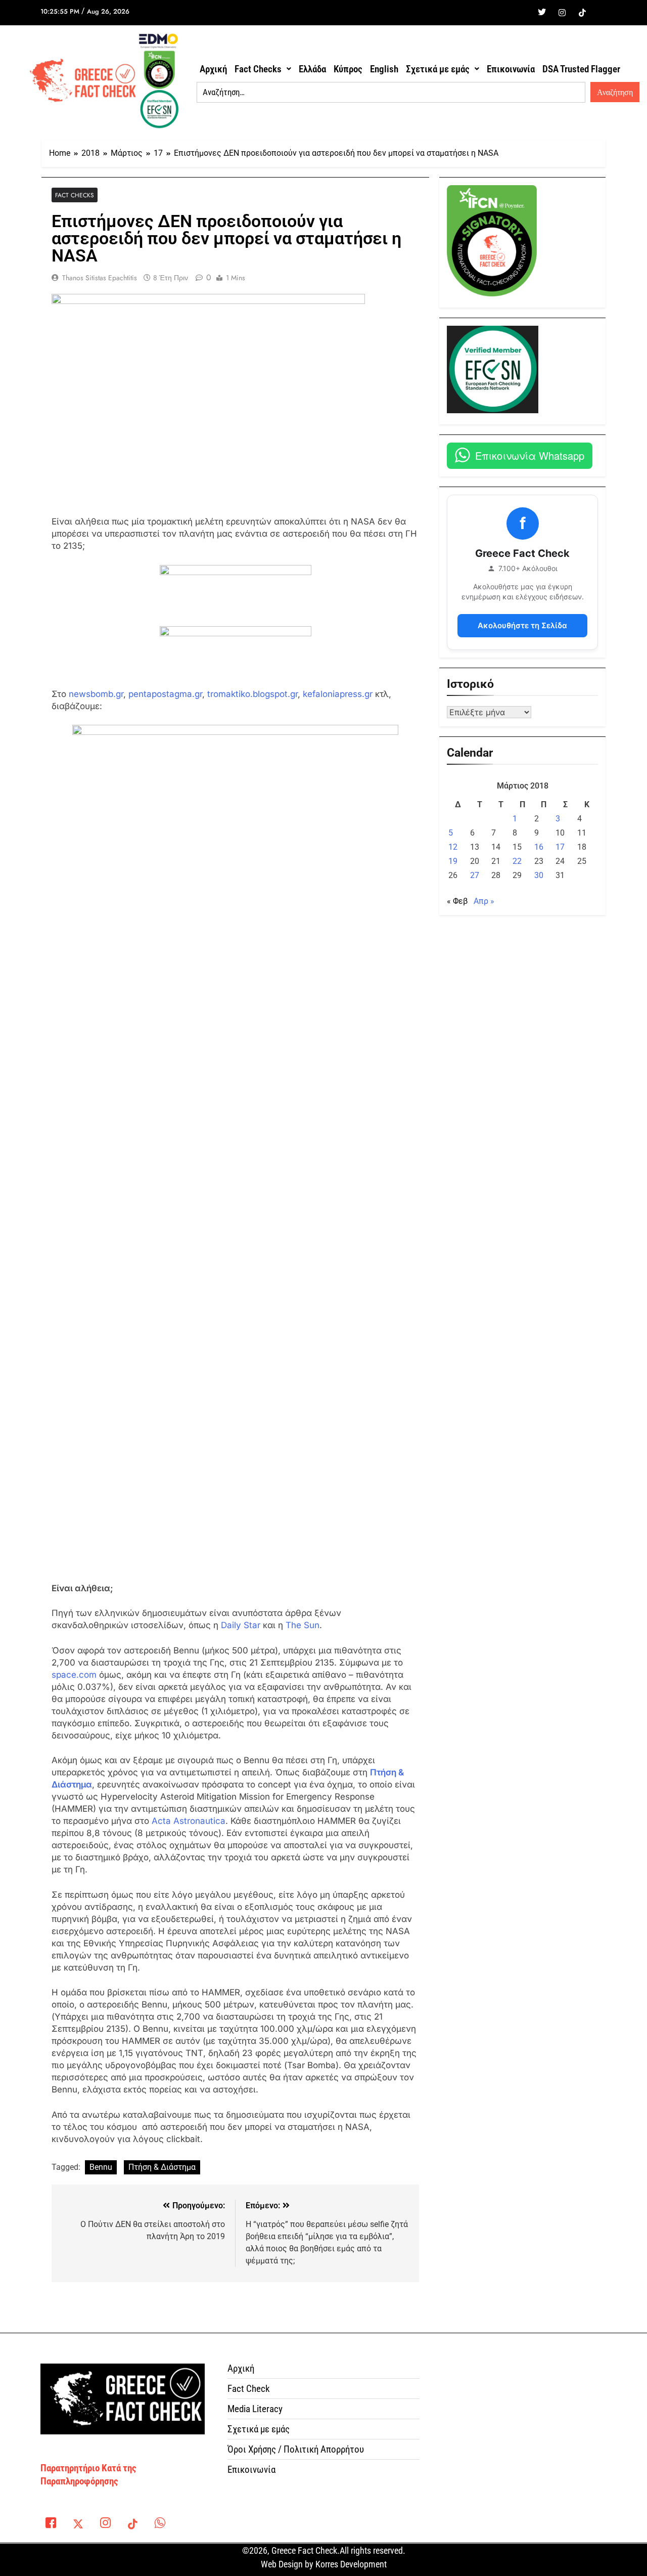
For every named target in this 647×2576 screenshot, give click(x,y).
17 (560, 847)
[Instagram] (562, 13)
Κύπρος (348, 69)
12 (453, 847)
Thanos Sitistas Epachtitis (100, 278)
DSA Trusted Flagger (581, 69)
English (384, 69)
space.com (74, 1675)
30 (539, 875)
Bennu (101, 2167)
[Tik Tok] (582, 13)
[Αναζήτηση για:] (391, 93)
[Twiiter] (542, 13)
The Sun (303, 1625)
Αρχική (213, 69)
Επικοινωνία (511, 69)
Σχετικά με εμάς (438, 69)
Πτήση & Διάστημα (162, 2167)
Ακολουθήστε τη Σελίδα (522, 625)
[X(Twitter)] (78, 2525)
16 (539, 847)
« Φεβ (457, 901)
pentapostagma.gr (165, 694)
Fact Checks (258, 69)
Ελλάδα (312, 69)
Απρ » (484, 901)
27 (475, 875)
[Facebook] (522, 13)
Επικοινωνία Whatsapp (530, 455)
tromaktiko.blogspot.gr (252, 694)
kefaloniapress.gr (338, 694)
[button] (263, 69)
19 (453, 861)
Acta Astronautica (189, 1821)
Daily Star (241, 1625)
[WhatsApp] (160, 2525)
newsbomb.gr (96, 694)
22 (517, 861)
